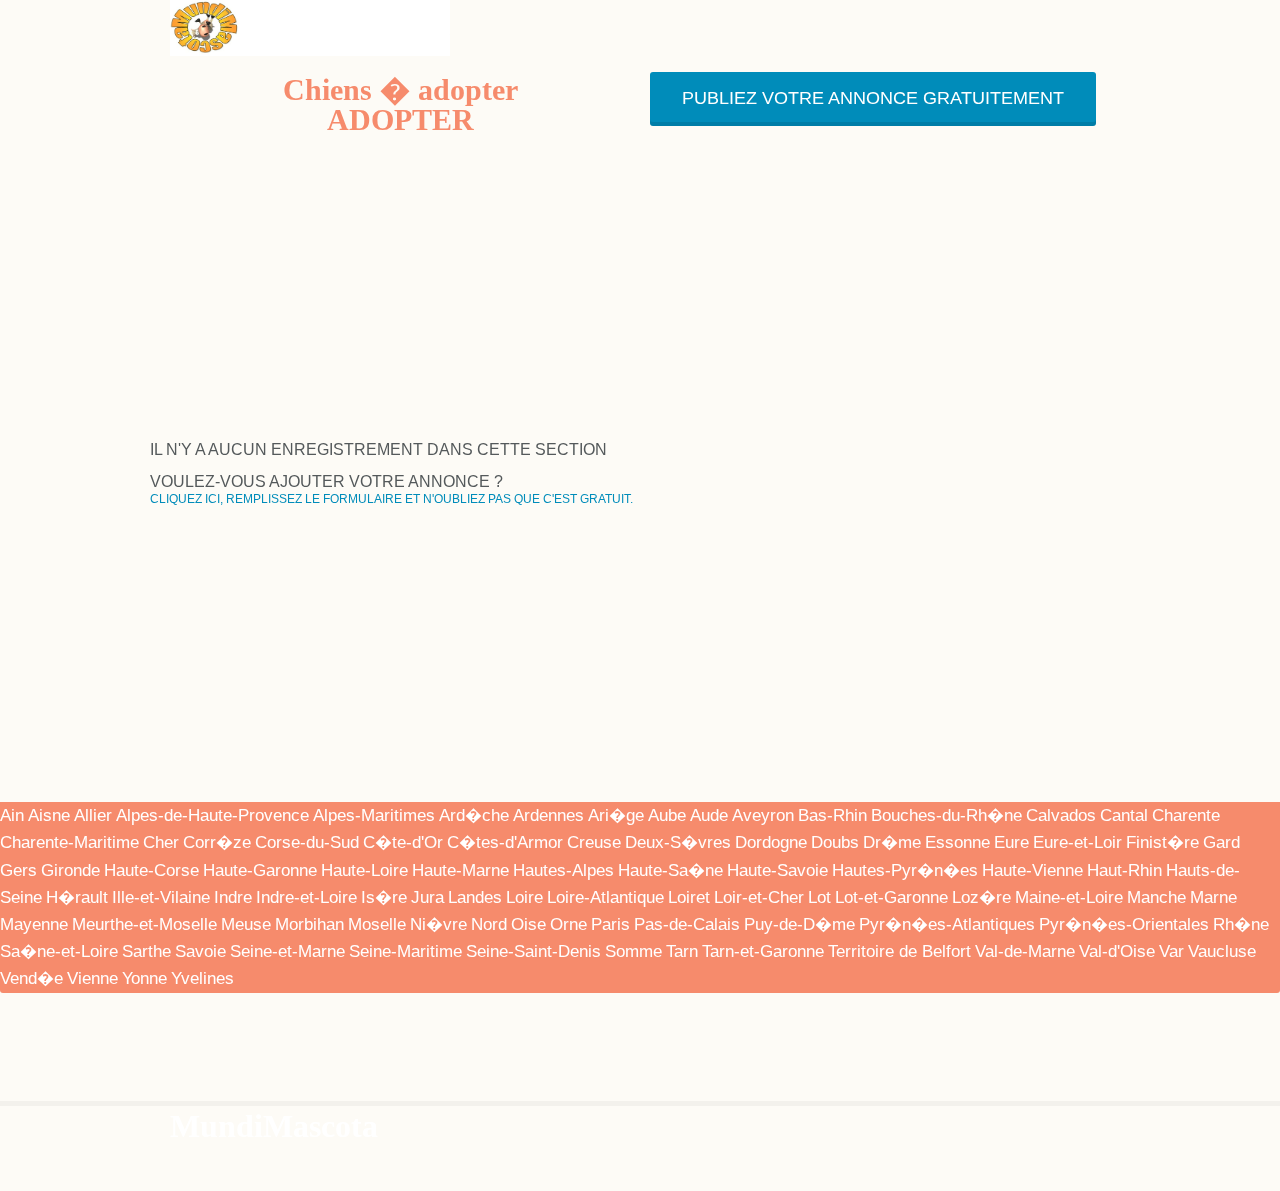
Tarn (682, 951)
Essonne (957, 842)
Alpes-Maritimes (374, 815)
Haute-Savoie (777, 870)
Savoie (200, 951)
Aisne (49, 815)
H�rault (77, 897)
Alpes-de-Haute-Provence (212, 815)
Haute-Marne (460, 870)
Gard (1221, 842)
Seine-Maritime (405, 951)
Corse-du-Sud (307, 842)
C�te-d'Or (403, 842)
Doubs (835, 842)
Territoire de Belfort (899, 951)
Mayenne (34, 924)
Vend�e (31, 978)
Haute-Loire (364, 870)
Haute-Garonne (260, 870)
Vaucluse (1222, 951)
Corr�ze (217, 842)
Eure (1011, 842)
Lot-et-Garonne (891, 897)
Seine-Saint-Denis (533, 951)
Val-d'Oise (1117, 951)
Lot (819, 897)
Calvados (1061, 815)
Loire (524, 897)
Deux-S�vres (678, 842)
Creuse (594, 842)
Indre (233, 897)
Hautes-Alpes (563, 870)
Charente (1186, 815)
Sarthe (146, 951)
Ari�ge (616, 815)
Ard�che (474, 815)
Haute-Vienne (1032, 870)
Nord (489, 924)
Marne (1213, 897)
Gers (18, 870)
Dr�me (892, 842)
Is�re (384, 897)
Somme (633, 951)
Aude (709, 815)
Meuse (246, 924)
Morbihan (309, 924)
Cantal (1124, 815)
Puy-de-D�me (799, 924)
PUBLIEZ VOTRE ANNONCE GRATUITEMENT (873, 98)
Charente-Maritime (69, 842)
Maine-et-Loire (1069, 897)
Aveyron (763, 815)
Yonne (144, 978)
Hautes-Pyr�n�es (905, 870)
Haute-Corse (151, 870)
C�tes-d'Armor (505, 842)
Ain (12, 815)
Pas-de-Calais (687, 924)
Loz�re (981, 897)
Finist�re (1162, 842)
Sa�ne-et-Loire (59, 951)
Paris (610, 924)
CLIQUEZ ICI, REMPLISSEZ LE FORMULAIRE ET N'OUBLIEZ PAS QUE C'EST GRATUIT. (391, 499)
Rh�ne (1241, 924)
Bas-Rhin (832, 815)
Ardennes (548, 815)
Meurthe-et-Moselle (144, 924)
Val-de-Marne (1025, 951)
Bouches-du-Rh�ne (946, 815)
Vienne (92, 978)
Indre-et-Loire (306, 897)
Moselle (377, 924)
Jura (427, 897)
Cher (161, 842)
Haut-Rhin (1124, 870)
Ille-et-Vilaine (161, 897)
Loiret (689, 897)
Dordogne (771, 842)
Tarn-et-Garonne (763, 951)
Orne (568, 924)
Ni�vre (438, 924)
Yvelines (202, 978)
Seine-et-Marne (287, 951)
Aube (667, 815)
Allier (93, 815)
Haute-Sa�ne (670, 870)
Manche (1156, 897)
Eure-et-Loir (1077, 842)
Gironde (70, 870)
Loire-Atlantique (605, 897)
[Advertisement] (640, 302)
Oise (528, 924)
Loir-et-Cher (759, 897)
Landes (475, 897)
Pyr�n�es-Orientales (1124, 924)
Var (1171, 951)
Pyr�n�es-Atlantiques (947, 924)
